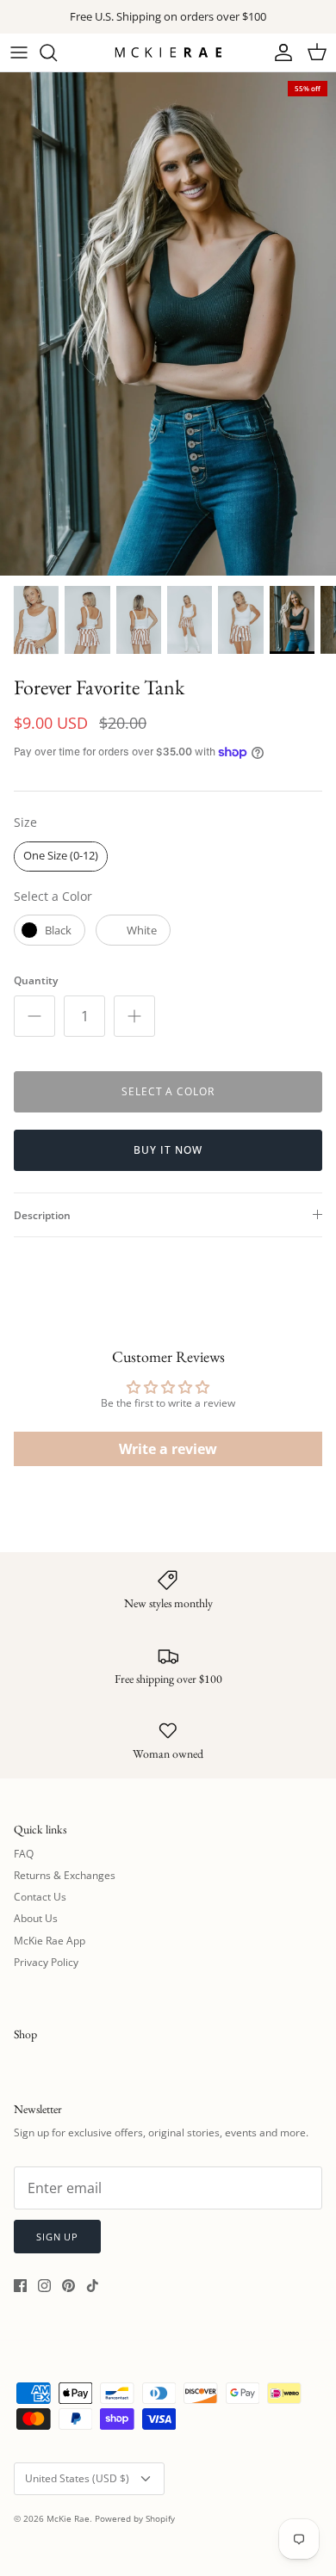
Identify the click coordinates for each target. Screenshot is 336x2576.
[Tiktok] (93, 2286)
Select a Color (53, 896)
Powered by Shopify (135, 2518)
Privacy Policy (46, 1962)
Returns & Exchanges (65, 1875)
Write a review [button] (168, 1449)
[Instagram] (44, 2286)
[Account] (279, 52)
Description (42, 1215)
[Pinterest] (68, 2286)
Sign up (57, 2237)
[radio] (61, 857)
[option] (168, 324)
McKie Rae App (50, 1941)
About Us (36, 1918)
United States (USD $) (77, 2478)
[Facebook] (20, 2286)
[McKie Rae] (168, 52)
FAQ (24, 1854)
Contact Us (40, 1897)
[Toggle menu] (19, 52)
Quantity (36, 981)
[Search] (57, 52)
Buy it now (168, 1150)
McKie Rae (68, 2518)
